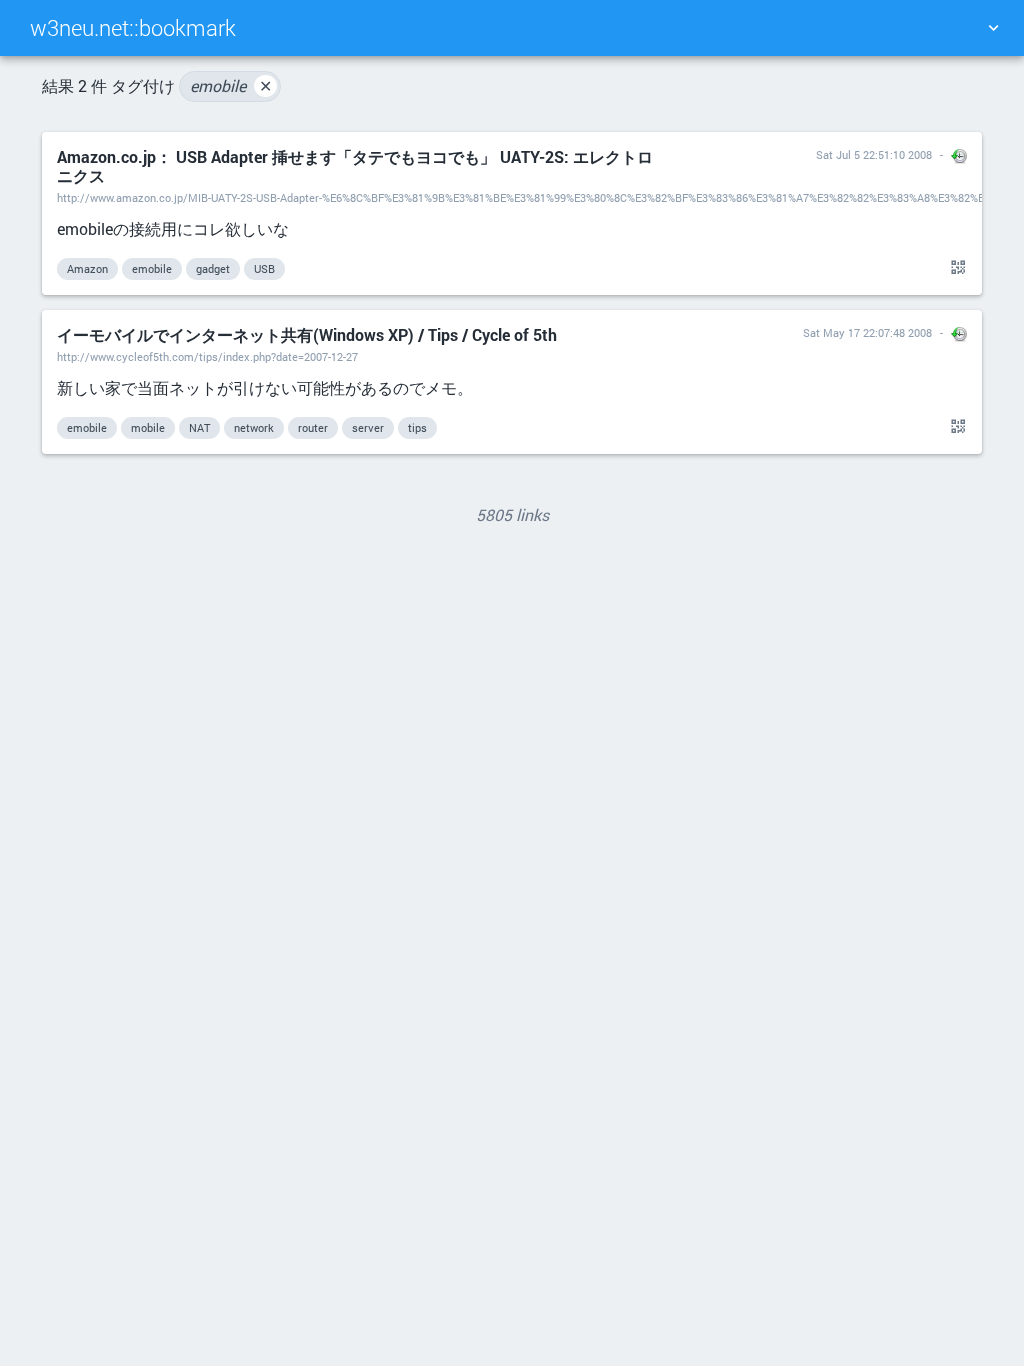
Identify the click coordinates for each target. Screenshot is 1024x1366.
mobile (148, 427)
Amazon (87, 268)
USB (264, 268)
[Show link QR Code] (955, 268)
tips (417, 427)
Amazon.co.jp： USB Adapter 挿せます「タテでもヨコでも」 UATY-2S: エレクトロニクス (355, 166)
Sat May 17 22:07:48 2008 (867, 332)
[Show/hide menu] (993, 28)
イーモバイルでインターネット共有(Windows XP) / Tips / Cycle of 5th (307, 334)
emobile (231, 85)
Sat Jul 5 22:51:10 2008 (874, 154)
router (313, 427)
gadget (213, 268)
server (368, 427)
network (254, 427)
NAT (199, 427)
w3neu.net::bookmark (133, 27)
